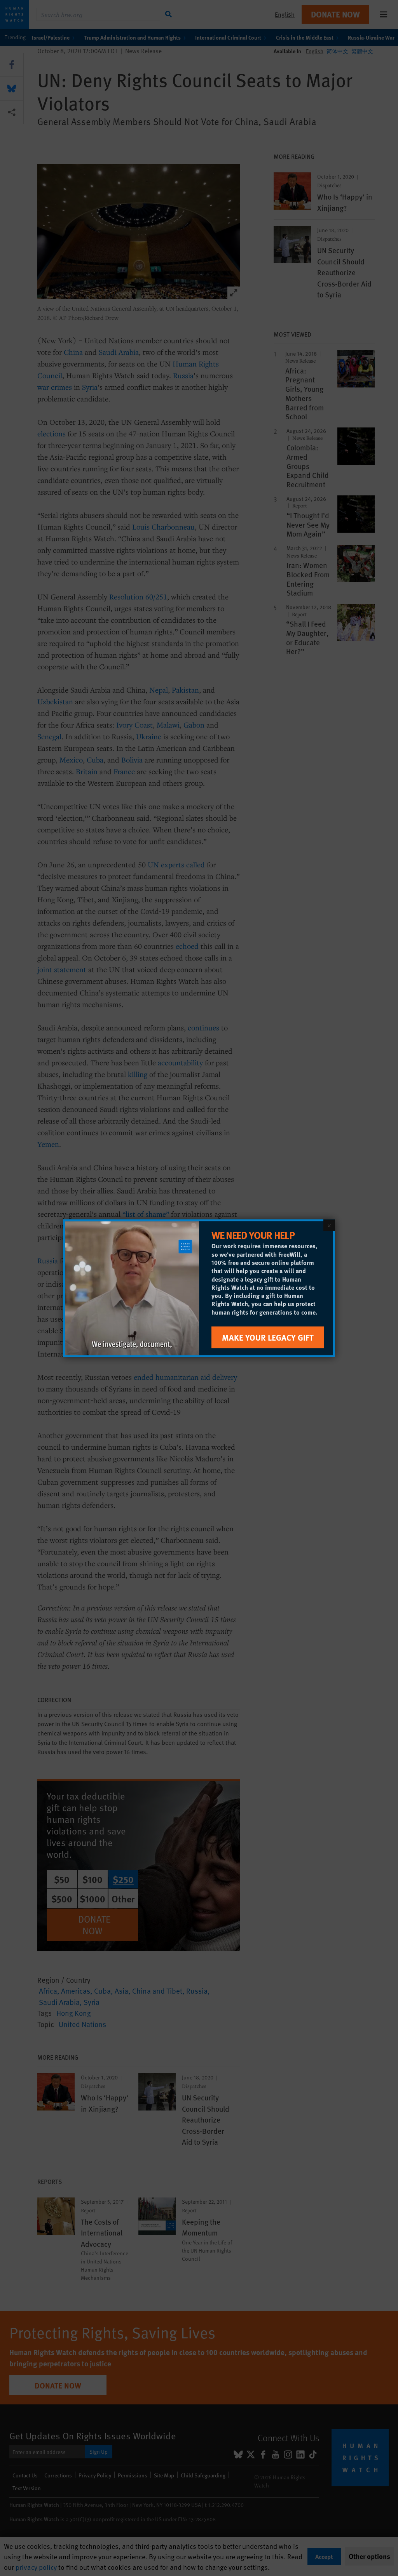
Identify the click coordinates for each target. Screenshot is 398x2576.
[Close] (329, 1225)
